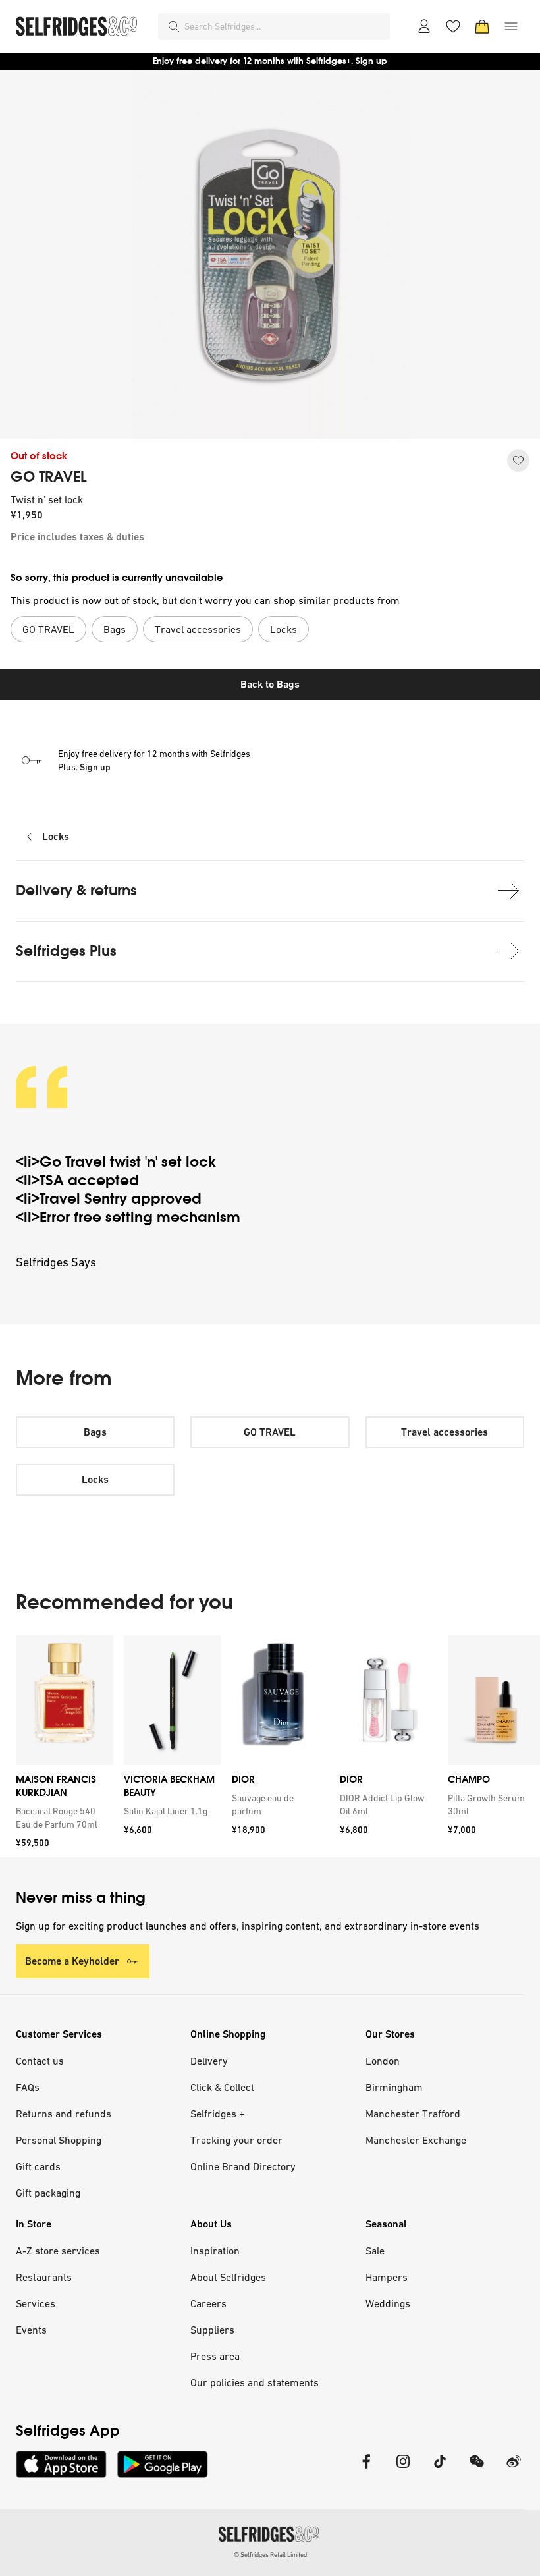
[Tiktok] (440, 2470)
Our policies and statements (255, 2382)
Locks (56, 836)
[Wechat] (477, 2470)
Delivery (209, 2061)
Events (31, 2330)
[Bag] (482, 26)
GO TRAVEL (49, 477)
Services (36, 2303)
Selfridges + (218, 2114)
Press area (215, 2356)
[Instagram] (403, 2470)
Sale (375, 2251)
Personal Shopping (59, 2140)
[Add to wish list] (518, 461)
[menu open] (511, 26)
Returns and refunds (64, 2114)
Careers (208, 2303)
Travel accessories (445, 1432)
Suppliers (212, 2330)
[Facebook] (366, 2470)
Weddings (388, 2303)
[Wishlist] (453, 26)
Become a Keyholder (72, 1961)
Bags (95, 1432)
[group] (270, 1746)
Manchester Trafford (413, 2114)
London (383, 2061)
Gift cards (38, 2166)
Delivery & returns (76, 890)
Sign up (371, 61)
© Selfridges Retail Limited (270, 2555)
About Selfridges (228, 2277)
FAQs (28, 2087)
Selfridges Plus (66, 951)
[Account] (424, 26)
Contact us (40, 2061)
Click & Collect (222, 2087)
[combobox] (284, 26)
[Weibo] (514, 2470)
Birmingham (394, 2087)
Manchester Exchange (416, 2140)
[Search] (174, 26)
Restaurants (44, 2277)
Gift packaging (48, 2193)
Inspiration (215, 2251)
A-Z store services (58, 2251)
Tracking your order (236, 2140)
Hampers (387, 2277)
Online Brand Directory (243, 2166)
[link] (62, 1818)
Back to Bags (270, 684)
